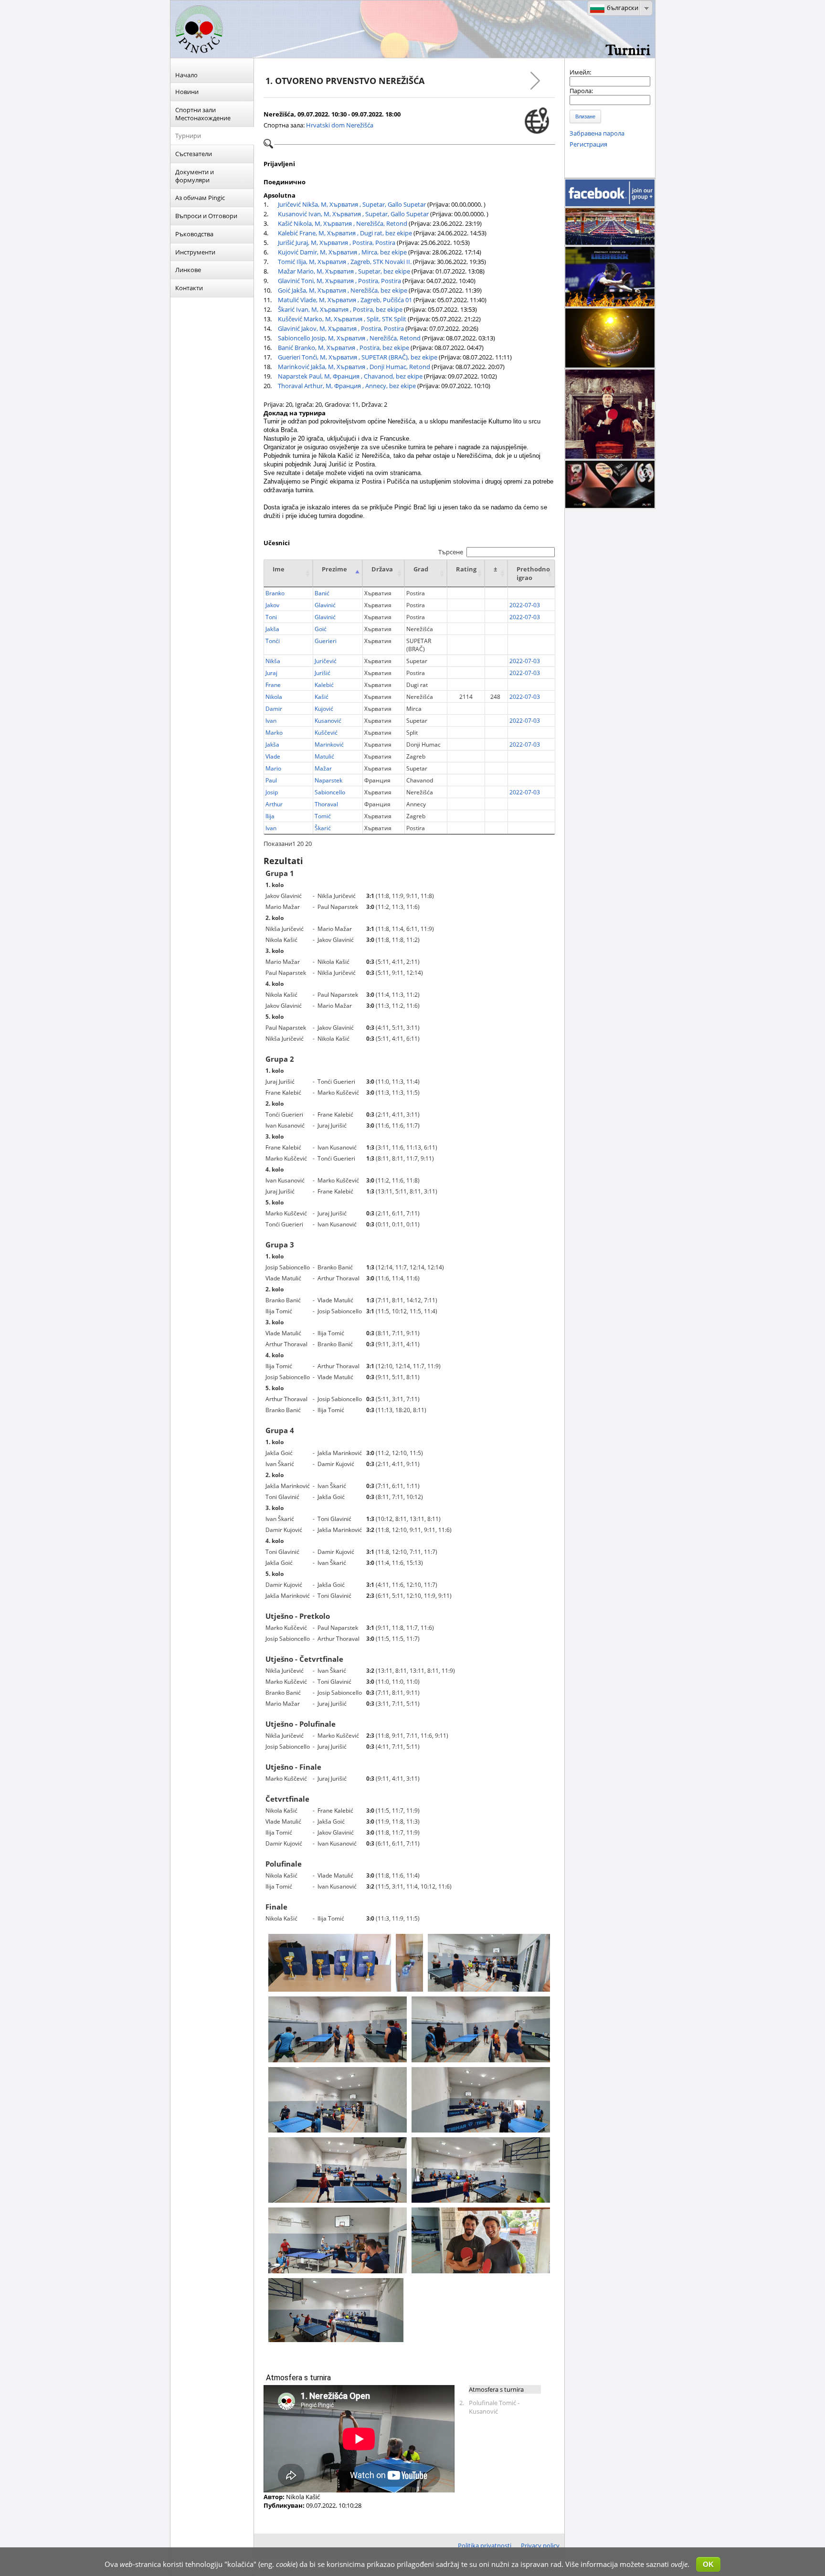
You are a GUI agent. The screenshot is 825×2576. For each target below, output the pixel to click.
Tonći (273, 641)
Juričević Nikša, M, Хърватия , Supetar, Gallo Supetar (352, 204)
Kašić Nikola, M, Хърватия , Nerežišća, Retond (343, 223)
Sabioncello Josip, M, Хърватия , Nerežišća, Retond (349, 338)
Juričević (326, 661)
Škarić (323, 828)
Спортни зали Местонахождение (203, 114)
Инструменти (195, 252)
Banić (322, 593)
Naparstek (328, 780)
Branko (275, 593)
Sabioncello (330, 792)
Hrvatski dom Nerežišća (340, 125)
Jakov (272, 605)
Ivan (271, 721)
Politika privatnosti (485, 2545)
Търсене (451, 552)
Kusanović (328, 721)
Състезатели (194, 154)
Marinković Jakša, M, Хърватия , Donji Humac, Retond (354, 367)
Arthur (274, 804)
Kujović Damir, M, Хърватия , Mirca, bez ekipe (342, 252)
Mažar (323, 768)
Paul (271, 780)
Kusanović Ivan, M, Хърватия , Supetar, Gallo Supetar (353, 214)
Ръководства (194, 234)
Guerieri (326, 641)
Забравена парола (597, 133)
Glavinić (325, 605)
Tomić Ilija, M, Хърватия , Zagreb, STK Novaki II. (345, 262)
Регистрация (588, 144)
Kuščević (326, 733)
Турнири (188, 136)
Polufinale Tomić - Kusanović (494, 2407)
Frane (273, 685)
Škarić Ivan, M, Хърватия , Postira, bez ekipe (340, 309)
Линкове (188, 270)
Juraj (271, 673)
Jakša (272, 629)
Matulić (324, 756)
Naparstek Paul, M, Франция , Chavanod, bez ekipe (350, 376)
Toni (271, 617)
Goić (321, 629)
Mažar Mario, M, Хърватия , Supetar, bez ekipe (344, 271)
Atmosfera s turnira (496, 2389)
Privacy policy (540, 2545)
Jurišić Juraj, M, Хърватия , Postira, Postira (337, 243)
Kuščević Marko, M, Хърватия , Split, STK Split (342, 319)
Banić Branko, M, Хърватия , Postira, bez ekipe (344, 348)
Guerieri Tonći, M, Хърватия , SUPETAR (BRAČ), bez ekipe (358, 357)
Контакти (189, 288)
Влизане (585, 116)
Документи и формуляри (195, 176)
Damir (274, 709)
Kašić (322, 697)
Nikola (274, 697)
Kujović (324, 709)
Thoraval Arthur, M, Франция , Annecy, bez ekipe (347, 386)
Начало (186, 75)
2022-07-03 (525, 605)
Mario (273, 768)
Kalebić (324, 685)
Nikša (273, 661)
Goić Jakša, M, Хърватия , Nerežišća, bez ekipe (343, 290)
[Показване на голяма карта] (537, 121)
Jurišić (323, 673)
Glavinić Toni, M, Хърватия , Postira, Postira (339, 281)
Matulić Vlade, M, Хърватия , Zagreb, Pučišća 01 (345, 300)
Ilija (270, 816)
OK (708, 2564)
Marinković (329, 744)
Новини (187, 92)
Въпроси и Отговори (206, 216)
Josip (272, 792)
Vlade (273, 756)
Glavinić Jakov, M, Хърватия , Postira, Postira (341, 328)
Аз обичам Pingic (200, 198)
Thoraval (326, 804)
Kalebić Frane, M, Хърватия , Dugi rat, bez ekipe (345, 233)
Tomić (323, 816)
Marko (274, 733)
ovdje (679, 2564)
